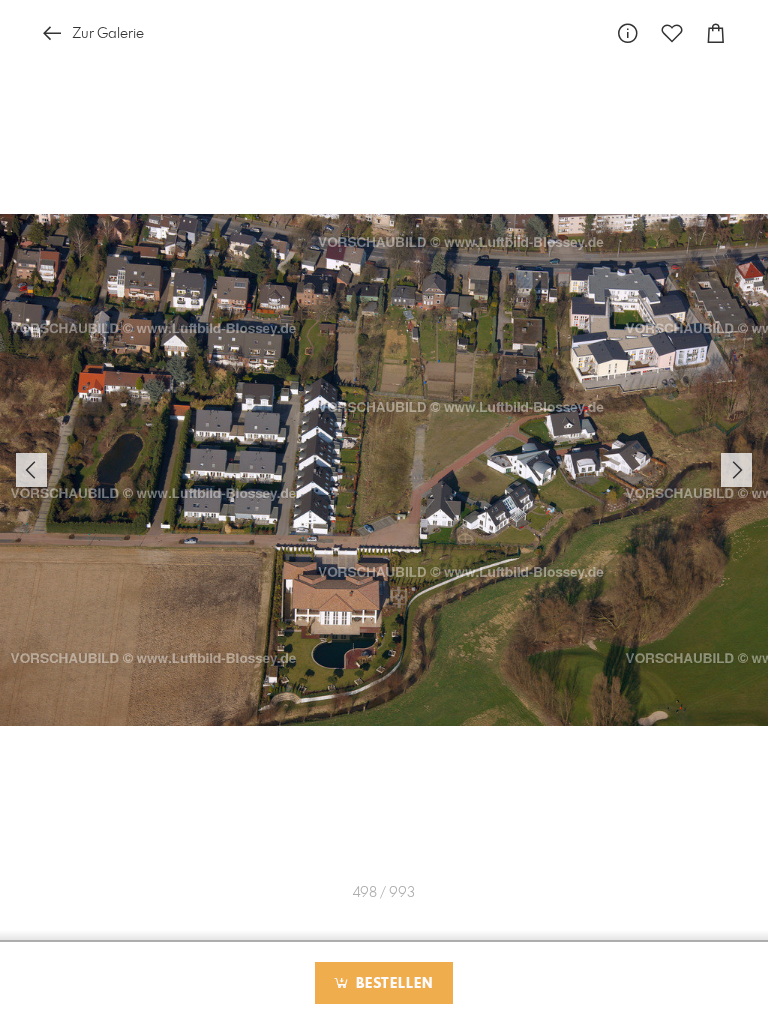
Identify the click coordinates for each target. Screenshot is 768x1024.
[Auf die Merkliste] (672, 33)
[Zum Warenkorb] (716, 33)
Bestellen (392, 984)
